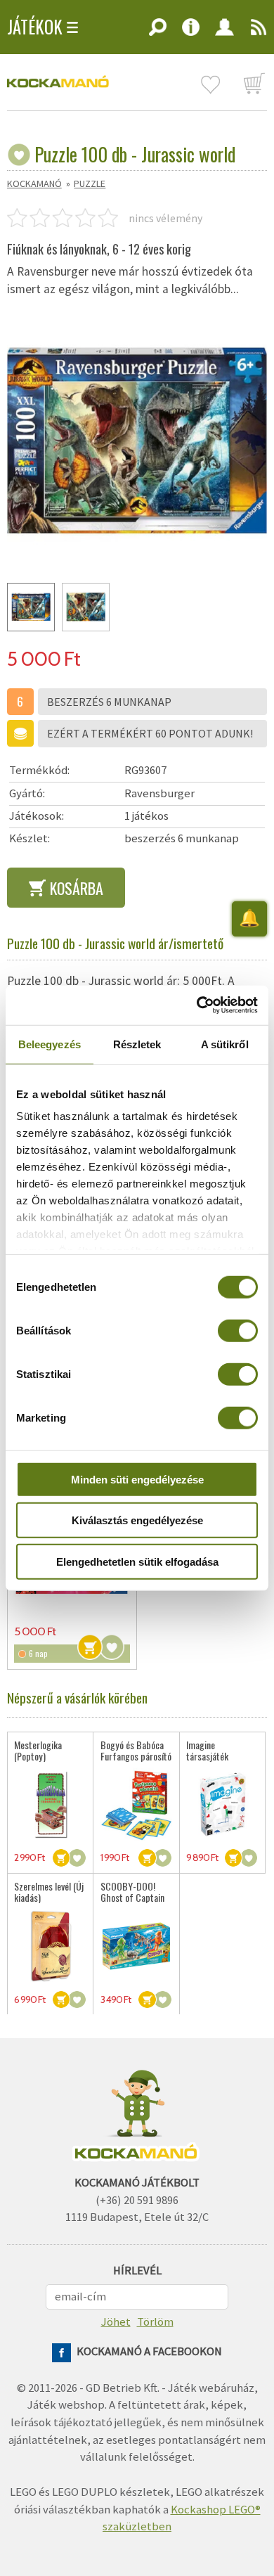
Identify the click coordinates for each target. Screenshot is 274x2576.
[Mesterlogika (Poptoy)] (50, 1804)
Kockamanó (34, 183)
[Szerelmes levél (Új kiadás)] (50, 1946)
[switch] (238, 1330)
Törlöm (155, 2322)
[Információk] (191, 32)
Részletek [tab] (137, 1044)
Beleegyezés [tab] (50, 1044)
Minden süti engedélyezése (137, 1479)
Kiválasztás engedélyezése (137, 1520)
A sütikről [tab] (225, 1044)
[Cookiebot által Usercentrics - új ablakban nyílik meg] (197, 1005)
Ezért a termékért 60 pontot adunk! (150, 733)
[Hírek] (255, 32)
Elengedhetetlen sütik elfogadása (137, 1561)
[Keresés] (158, 32)
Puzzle (90, 183)
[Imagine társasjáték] (222, 1804)
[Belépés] (225, 32)
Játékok (35, 27)
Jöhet (116, 2322)
